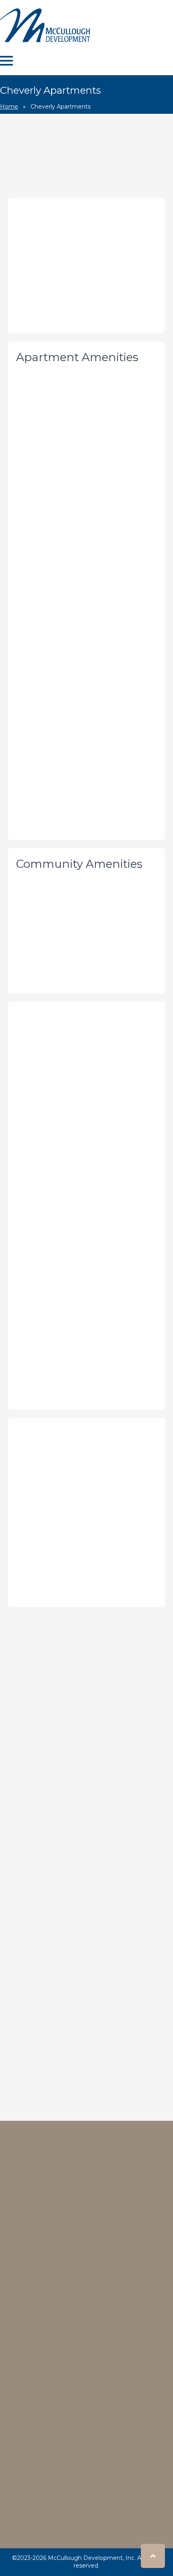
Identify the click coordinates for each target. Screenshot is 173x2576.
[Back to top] (153, 2556)
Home (9, 107)
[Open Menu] (6, 61)
